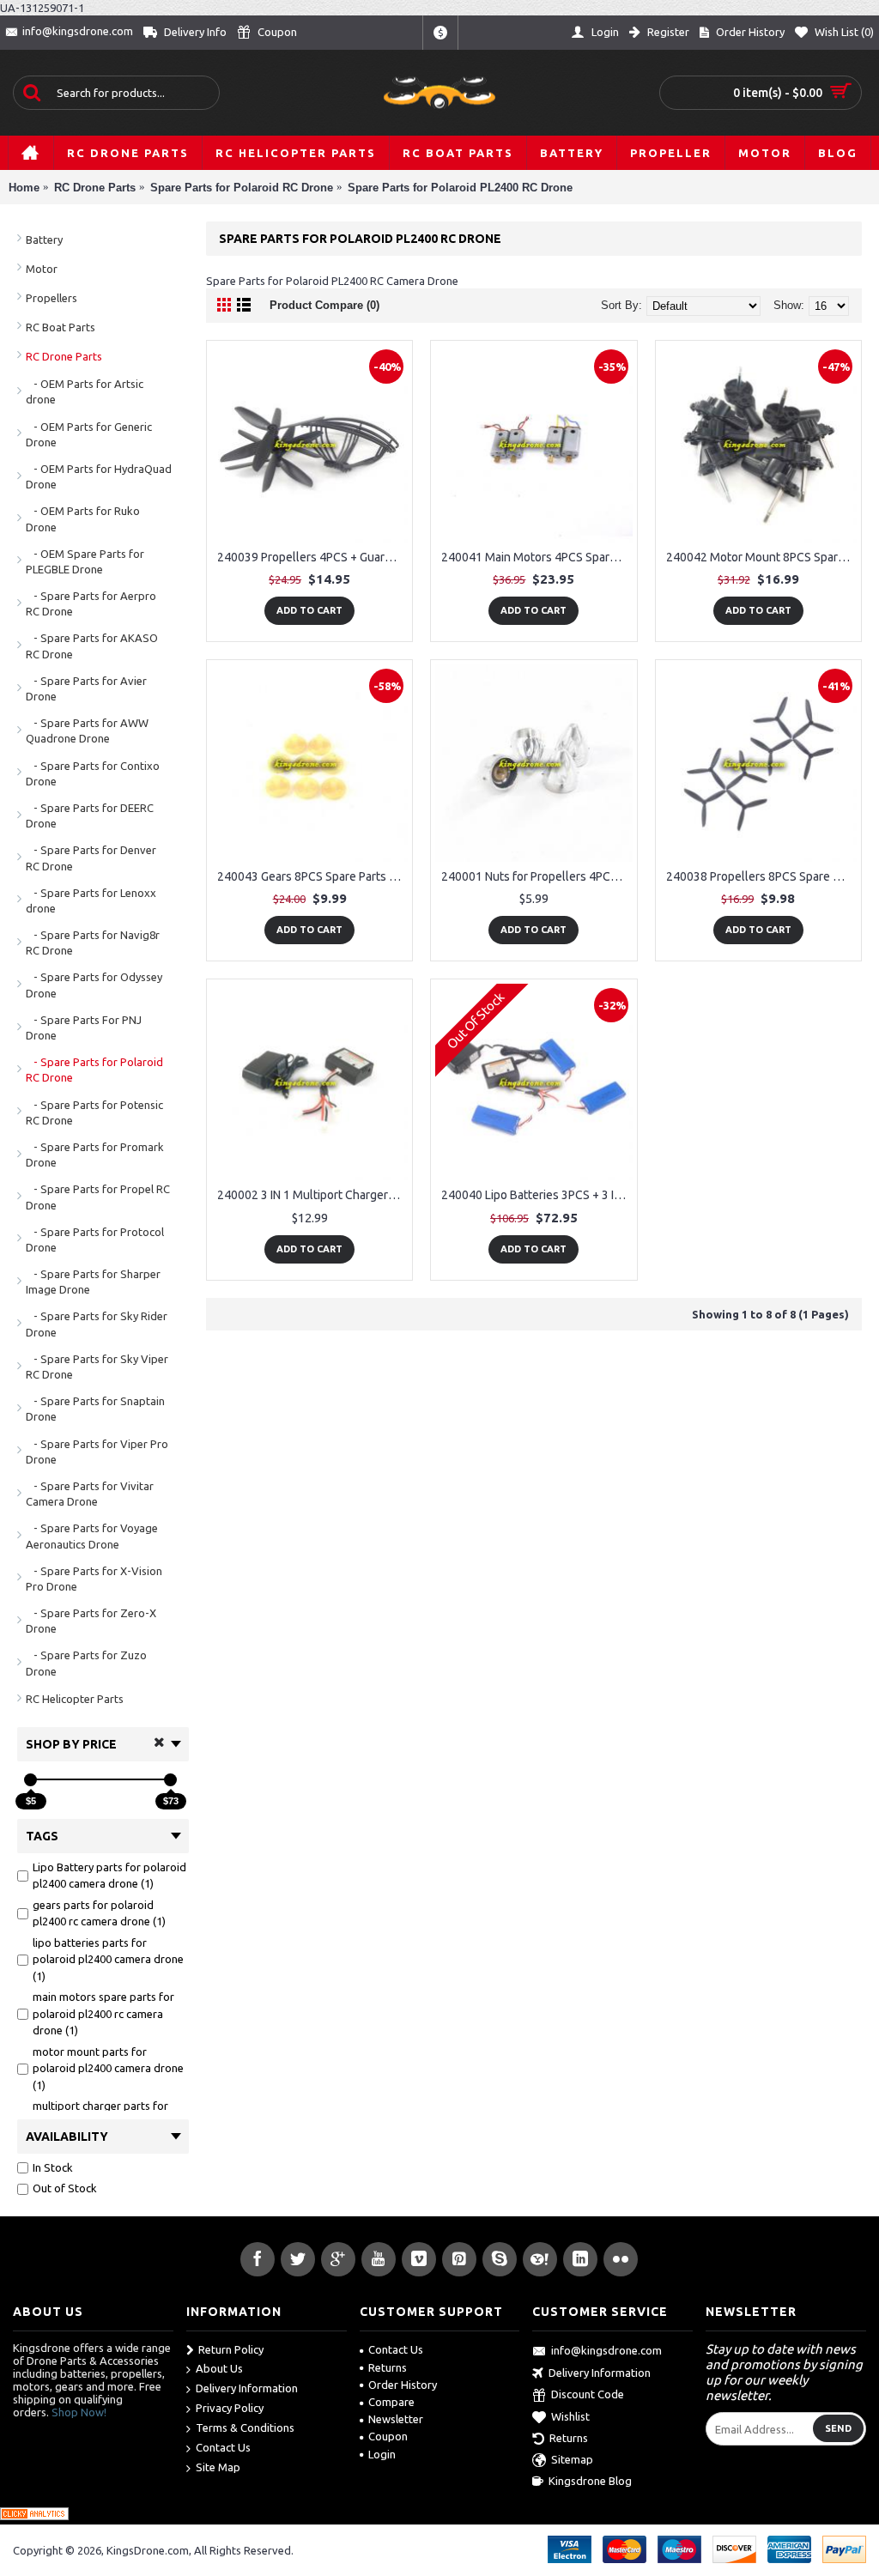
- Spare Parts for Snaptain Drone (95, 1409)
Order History (403, 2385)
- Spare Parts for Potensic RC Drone (94, 1112)
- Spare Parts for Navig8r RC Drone (93, 943)
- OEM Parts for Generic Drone (89, 434)
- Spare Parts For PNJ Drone (84, 1027)
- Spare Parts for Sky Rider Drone (97, 1324)
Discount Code (588, 2394)
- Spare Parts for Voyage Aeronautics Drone (92, 1536)
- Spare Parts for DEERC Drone (90, 815)
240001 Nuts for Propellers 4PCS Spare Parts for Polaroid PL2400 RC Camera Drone (536, 876)
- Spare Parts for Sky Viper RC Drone (97, 1367)
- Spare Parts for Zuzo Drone (86, 1663)
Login (382, 2454)
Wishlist (570, 2416)
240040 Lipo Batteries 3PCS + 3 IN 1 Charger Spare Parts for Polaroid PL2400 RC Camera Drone (536, 1195)
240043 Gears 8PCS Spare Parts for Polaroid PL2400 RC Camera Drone (312, 876)
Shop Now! (79, 2412)
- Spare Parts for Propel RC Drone (98, 1197)
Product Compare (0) (324, 305)
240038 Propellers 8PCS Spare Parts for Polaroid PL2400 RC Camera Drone (761, 876)
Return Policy (231, 2349)
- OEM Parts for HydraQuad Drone (99, 476)
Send (838, 2428)
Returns (388, 2367)
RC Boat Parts (61, 327)
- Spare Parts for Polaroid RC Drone (94, 1070)
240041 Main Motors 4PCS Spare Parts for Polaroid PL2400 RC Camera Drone (536, 557)
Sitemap (572, 2459)
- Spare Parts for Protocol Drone (95, 1240)
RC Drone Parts (64, 356)
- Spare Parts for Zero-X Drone (91, 1621)
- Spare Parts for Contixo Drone (93, 773)
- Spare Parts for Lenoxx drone (91, 900)
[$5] (30, 1780)
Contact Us (223, 2447)
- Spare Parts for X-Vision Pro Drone (94, 1579)
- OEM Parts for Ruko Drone (83, 518)
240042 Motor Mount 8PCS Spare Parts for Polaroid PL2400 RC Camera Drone (761, 557)
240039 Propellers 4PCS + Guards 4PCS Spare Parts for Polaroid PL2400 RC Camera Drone (312, 557)
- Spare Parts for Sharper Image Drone (93, 1282)
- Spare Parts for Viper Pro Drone (97, 1452)
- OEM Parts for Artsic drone (85, 391)
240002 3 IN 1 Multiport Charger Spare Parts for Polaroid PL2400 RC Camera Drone (312, 1195)
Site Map (218, 2467)
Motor (42, 269)
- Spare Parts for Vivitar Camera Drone (90, 1494)
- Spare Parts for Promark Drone (95, 1155)
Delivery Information (247, 2388)
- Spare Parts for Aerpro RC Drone (91, 603)
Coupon (388, 2436)
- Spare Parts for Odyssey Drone (94, 985)
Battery (44, 239)
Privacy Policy (230, 2408)
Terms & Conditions (245, 2428)
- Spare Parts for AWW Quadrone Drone (87, 730)
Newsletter (396, 2419)
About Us (219, 2368)
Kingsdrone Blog (590, 2481)
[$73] (170, 1780)
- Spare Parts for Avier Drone (86, 688)
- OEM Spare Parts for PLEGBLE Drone (85, 561)
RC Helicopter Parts (75, 1699)
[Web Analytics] (34, 2516)
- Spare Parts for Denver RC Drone (91, 858)
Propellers (52, 298)
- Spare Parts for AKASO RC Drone (92, 646)
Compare (391, 2402)
